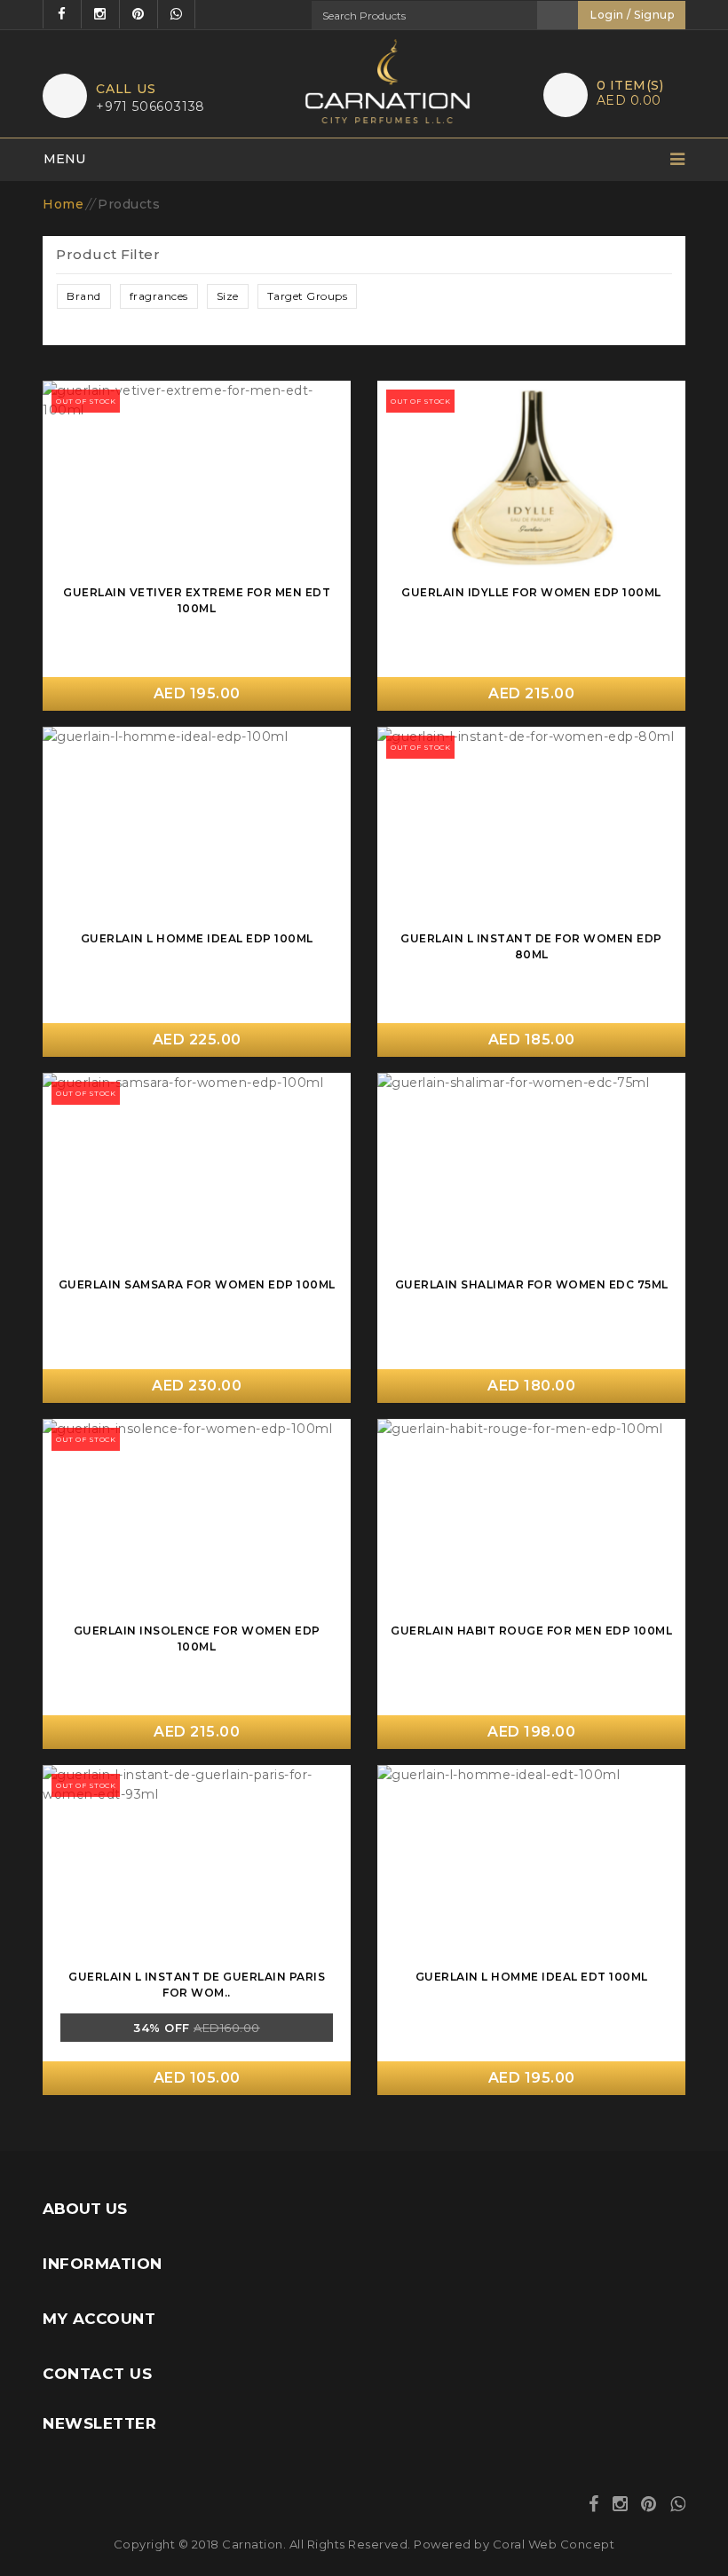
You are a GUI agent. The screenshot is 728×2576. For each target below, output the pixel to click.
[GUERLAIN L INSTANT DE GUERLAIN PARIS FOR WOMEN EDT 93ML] (197, 1865)
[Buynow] (328, 402)
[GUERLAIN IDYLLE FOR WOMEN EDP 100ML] (531, 481)
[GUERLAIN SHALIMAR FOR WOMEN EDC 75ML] (531, 1173)
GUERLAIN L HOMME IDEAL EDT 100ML (532, 1977)
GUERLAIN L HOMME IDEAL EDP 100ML (197, 938)
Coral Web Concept (554, 2544)
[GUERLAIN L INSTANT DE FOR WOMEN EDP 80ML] (531, 827)
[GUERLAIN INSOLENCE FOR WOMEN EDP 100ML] (197, 1519)
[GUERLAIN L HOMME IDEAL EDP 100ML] (197, 827)
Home (63, 204)
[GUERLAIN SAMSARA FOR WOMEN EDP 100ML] (197, 1173)
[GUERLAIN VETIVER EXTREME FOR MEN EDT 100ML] (197, 481)
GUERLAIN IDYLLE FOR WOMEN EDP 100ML (531, 592)
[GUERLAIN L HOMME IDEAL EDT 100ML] (531, 1865)
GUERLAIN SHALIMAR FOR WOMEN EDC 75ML (532, 1284)
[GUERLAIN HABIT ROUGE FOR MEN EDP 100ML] (531, 1519)
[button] (84, 296)
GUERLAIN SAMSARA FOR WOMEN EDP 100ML (197, 1284)
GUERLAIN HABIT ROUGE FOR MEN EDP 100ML (531, 1631)
